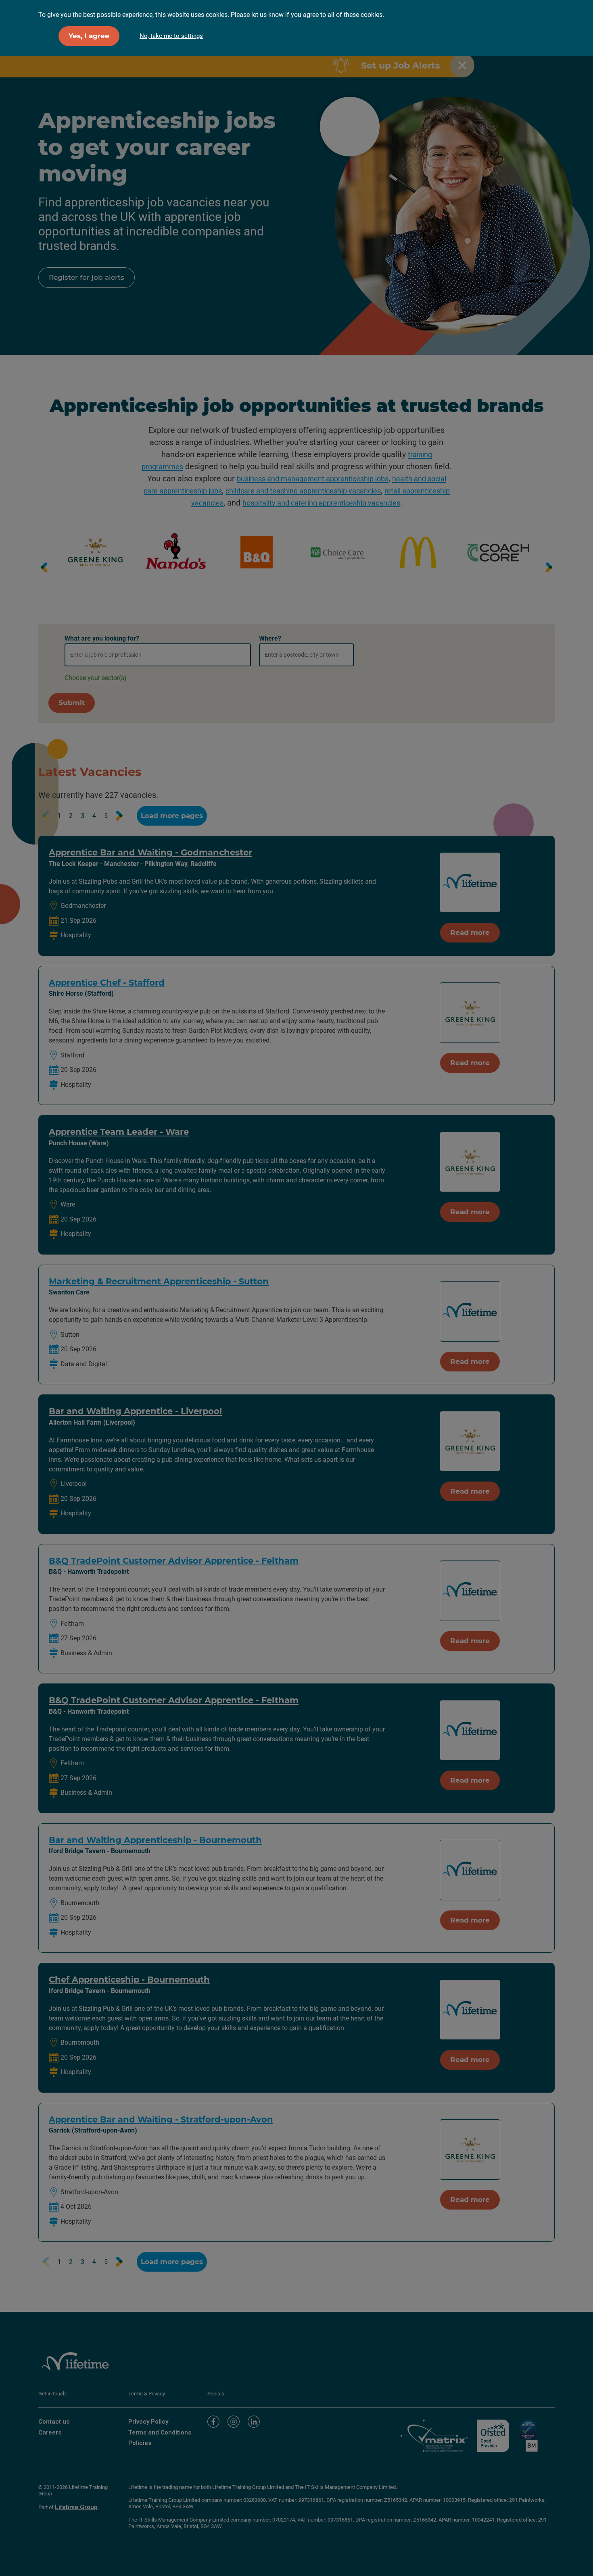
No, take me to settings (171, 36)
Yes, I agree (89, 36)
